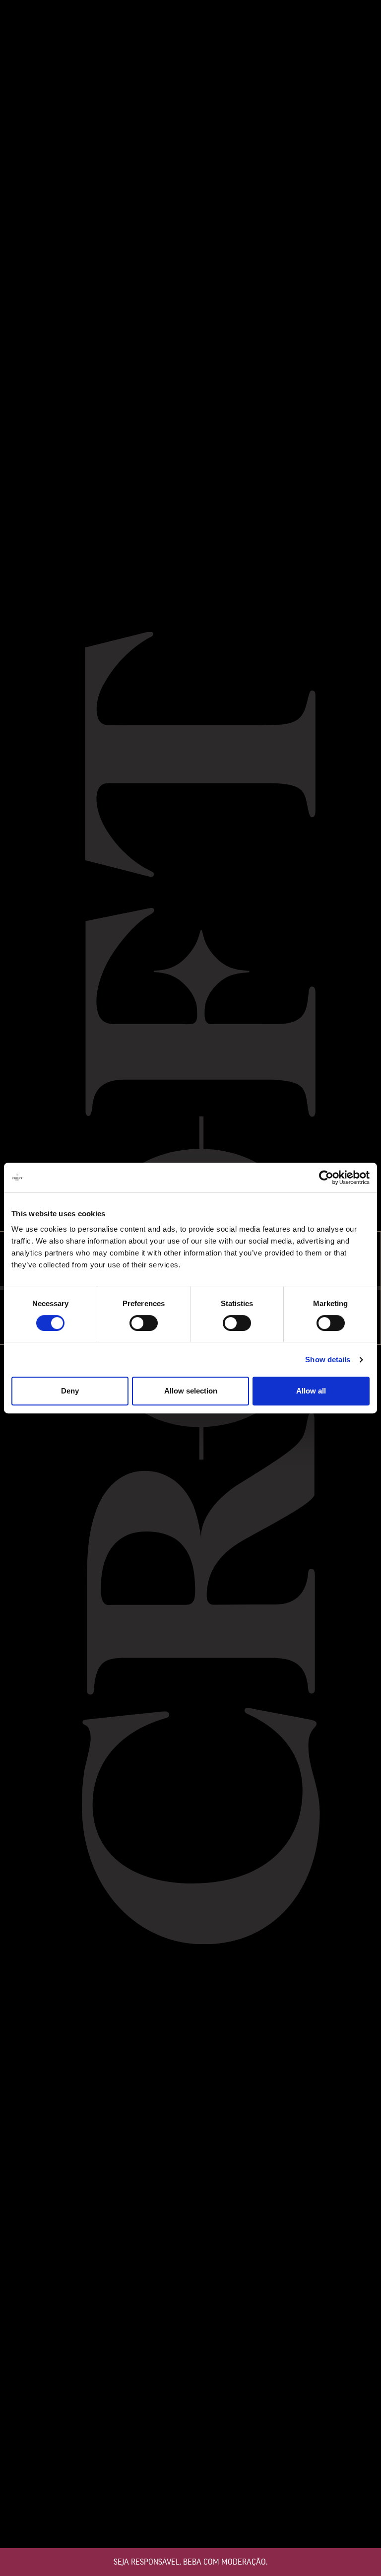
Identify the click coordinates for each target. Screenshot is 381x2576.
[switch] (144, 1323)
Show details (328, 1359)
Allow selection (191, 1391)
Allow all (311, 1391)
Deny (70, 1391)
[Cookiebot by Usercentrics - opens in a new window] (326, 1178)
